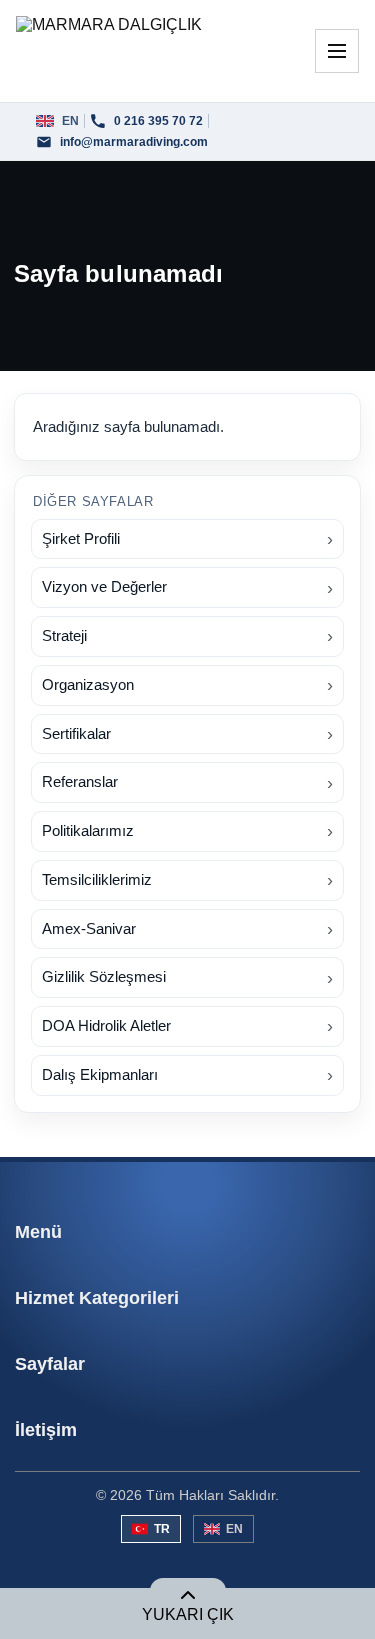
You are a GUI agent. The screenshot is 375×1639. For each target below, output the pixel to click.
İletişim (46, 1430)
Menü (38, 1232)
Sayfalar (50, 1364)
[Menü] (337, 51)
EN (234, 1529)
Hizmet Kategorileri (97, 1298)
